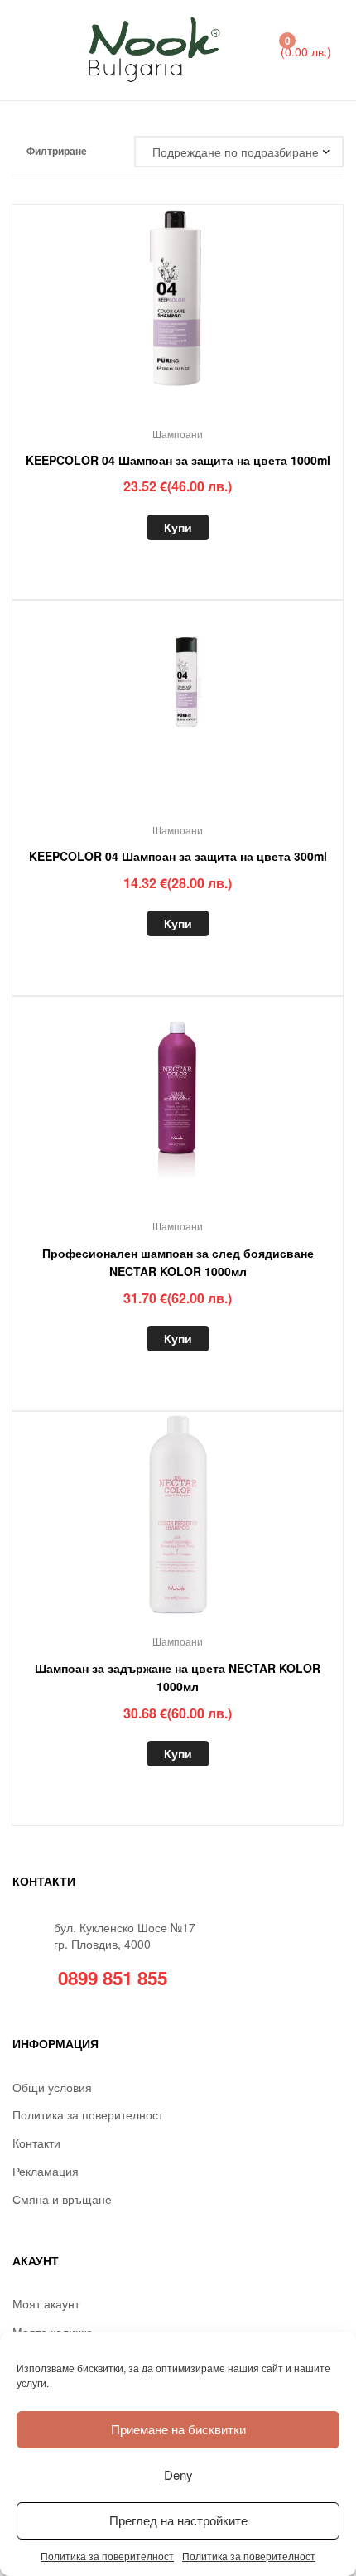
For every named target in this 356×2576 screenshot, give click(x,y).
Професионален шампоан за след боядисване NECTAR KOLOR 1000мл (178, 1262)
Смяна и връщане (62, 2199)
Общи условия (52, 2087)
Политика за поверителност (107, 2556)
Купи (178, 527)
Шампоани (178, 434)
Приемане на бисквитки (178, 2429)
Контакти (36, 2143)
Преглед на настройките (178, 2520)
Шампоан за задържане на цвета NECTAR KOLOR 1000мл (178, 1677)
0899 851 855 (113, 1978)
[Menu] (30, 50)
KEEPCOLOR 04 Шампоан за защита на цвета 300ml (178, 856)
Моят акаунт (46, 2303)
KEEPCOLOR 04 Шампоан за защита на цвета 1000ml (178, 460)
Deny (178, 2475)
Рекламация (46, 2171)
